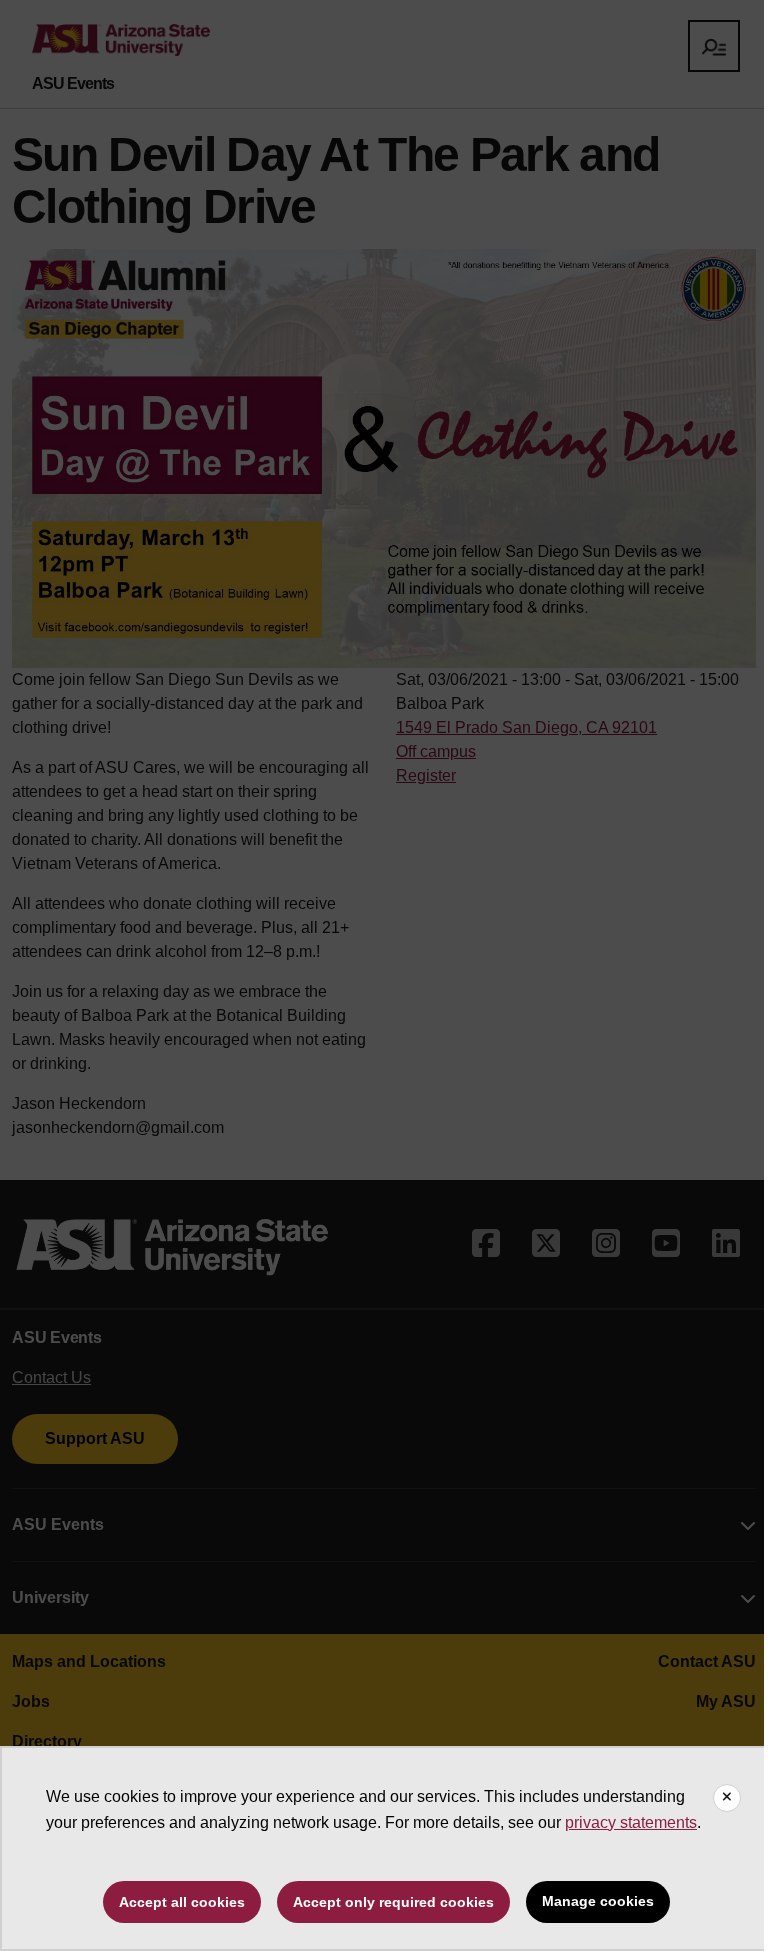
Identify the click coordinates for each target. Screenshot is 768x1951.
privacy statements (631, 1822)
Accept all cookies (182, 1902)
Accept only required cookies (393, 1902)
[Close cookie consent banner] (727, 1798)
